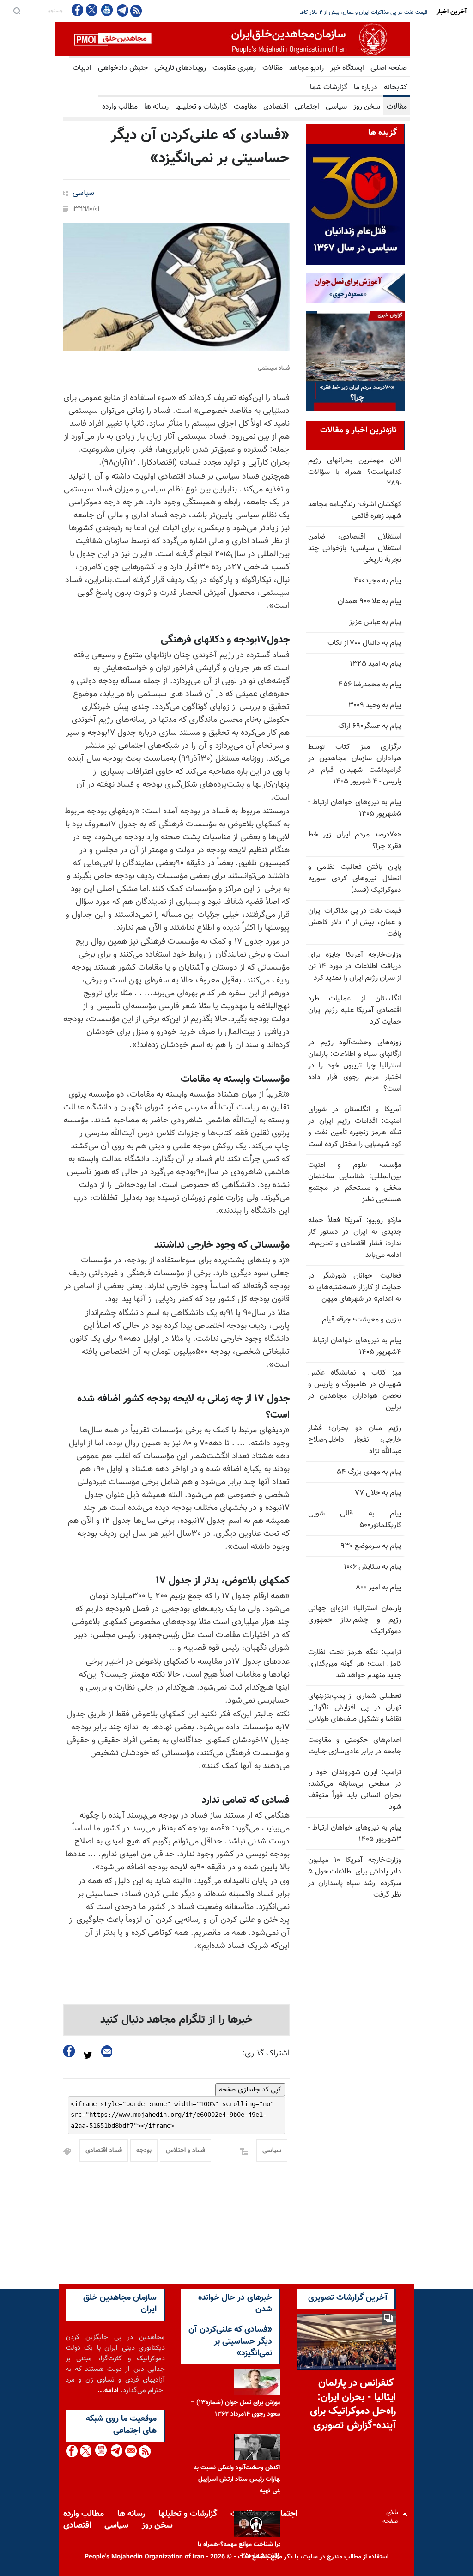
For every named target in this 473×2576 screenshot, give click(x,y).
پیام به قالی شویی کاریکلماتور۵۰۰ (355, 1520)
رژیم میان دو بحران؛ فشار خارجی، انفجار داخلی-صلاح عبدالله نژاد (355, 1440)
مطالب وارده (120, 107)
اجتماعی (307, 107)
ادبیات (82, 68)
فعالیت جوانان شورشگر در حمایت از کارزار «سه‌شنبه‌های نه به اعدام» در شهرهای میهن (355, 1288)
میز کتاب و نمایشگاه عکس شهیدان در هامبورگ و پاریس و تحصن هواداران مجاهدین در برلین (355, 1390)
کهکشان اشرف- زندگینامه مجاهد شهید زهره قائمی (355, 510)
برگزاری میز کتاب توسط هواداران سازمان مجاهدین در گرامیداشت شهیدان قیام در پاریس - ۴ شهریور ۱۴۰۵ (355, 764)
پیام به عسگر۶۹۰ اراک (370, 726)
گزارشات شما (329, 88)
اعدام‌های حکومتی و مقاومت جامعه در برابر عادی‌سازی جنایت (355, 1746)
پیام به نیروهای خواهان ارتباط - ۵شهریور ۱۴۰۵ (355, 808)
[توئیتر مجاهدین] (92, 10)
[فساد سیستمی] (176, 287)
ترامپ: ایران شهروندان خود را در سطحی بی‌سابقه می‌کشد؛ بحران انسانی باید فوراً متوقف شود (355, 1790)
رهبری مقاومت (234, 68)
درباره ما (366, 88)
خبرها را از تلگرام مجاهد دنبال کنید (176, 2020)
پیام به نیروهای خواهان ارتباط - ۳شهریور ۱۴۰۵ (355, 1834)
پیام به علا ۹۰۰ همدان (370, 602)
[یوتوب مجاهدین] (106, 10)
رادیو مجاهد (306, 68)
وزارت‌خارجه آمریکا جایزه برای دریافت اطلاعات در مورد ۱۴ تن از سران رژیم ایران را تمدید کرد (355, 967)
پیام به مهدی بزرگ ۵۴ (369, 1472)
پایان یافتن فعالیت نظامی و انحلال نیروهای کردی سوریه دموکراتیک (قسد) (355, 879)
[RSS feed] (136, 10)
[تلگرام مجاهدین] (121, 10)
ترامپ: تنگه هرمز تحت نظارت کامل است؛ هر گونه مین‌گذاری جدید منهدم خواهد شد (355, 1664)
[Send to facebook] (69, 2051)
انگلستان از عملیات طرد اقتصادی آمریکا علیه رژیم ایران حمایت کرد (355, 1010)
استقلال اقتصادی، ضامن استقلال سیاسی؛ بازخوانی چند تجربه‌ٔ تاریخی (355, 549)
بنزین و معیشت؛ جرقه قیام (362, 1320)
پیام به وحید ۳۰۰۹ (375, 706)
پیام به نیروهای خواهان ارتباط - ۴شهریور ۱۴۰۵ (355, 1346)
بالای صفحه (392, 2514)
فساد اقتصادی (104, 2151)
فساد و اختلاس (185, 2151)
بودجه (144, 2151)
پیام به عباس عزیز (375, 622)
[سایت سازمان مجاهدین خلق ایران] (232, 39)
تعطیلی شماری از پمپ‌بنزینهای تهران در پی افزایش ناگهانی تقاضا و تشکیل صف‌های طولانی (355, 1708)
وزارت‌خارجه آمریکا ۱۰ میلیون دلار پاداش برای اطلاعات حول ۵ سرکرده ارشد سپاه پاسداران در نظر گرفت (355, 1878)
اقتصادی (276, 107)
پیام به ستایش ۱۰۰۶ (373, 1567)
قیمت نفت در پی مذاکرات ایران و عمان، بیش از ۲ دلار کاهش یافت (355, 923)
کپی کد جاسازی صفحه (250, 2090)
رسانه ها (156, 107)
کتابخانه (395, 88)
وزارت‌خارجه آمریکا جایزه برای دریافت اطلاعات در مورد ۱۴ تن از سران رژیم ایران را (338, 12)
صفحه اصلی (389, 68)
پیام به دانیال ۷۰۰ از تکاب (364, 643)
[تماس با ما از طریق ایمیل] (130, 2451)
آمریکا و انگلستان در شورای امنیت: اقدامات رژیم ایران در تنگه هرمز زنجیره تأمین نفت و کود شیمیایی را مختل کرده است (355, 1127)
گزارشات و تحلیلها (201, 107)
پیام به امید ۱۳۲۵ (376, 664)
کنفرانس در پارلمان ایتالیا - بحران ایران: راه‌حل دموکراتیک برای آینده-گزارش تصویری (353, 2404)
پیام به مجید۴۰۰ (378, 581)
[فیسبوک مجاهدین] (78, 10)
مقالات (273, 68)
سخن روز (367, 107)
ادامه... (108, 2391)
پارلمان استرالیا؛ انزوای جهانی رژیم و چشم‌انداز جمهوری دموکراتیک (355, 1620)
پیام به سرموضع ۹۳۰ (371, 1546)
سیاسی (336, 107)
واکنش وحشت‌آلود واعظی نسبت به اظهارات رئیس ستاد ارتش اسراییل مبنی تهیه (239, 2479)
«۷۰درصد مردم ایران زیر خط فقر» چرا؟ (355, 841)
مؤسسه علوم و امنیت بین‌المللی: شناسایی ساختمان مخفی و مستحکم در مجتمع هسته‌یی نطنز (355, 1182)
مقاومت (245, 107)
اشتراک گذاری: (266, 2054)
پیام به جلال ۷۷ (378, 1493)
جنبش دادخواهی (123, 68)
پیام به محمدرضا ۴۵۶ (370, 685)
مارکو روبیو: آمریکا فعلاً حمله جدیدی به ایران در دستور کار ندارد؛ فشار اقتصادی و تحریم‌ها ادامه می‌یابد (355, 1238)
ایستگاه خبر (347, 68)
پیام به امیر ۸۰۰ (379, 1588)
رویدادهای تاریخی (180, 68)
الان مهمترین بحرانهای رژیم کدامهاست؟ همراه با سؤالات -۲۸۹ (355, 472)
